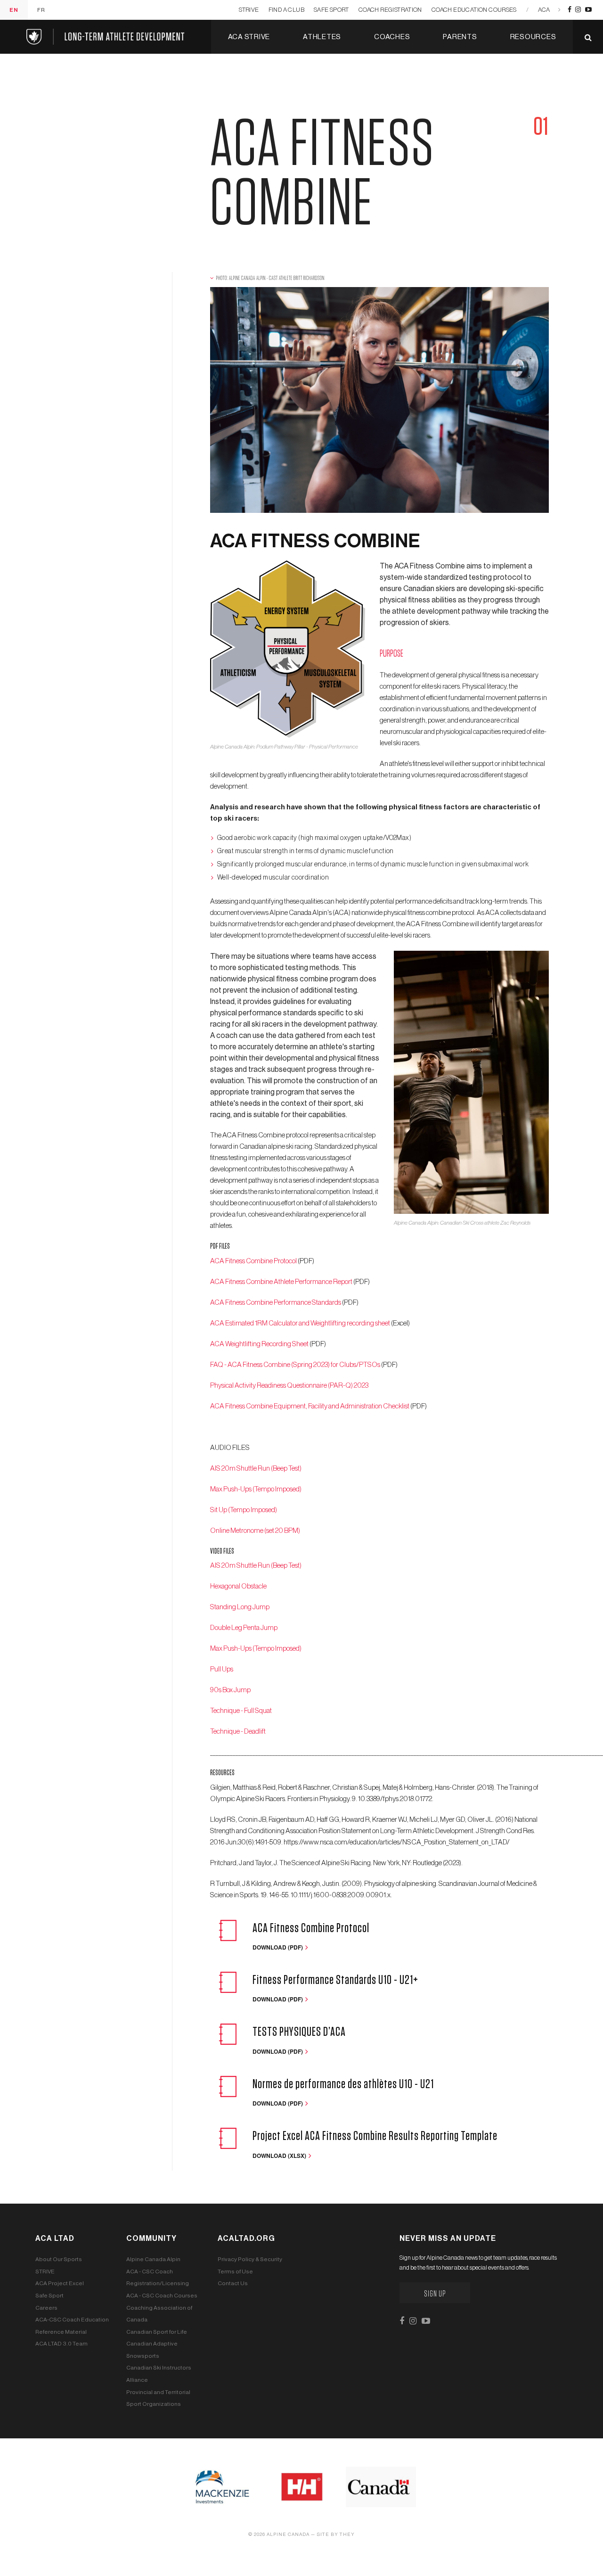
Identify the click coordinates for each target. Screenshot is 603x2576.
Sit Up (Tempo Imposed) (244, 1510)
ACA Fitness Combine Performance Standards (276, 1303)
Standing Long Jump (240, 1607)
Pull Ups (222, 1669)
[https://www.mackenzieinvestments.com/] (222, 2486)
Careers (46, 2308)
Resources (533, 37)
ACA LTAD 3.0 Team (61, 2344)
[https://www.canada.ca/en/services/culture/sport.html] (381, 2486)
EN (14, 10)
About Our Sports (59, 2259)
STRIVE (249, 10)
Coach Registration (390, 10)
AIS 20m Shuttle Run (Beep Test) (256, 1469)
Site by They (336, 2535)
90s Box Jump (230, 1690)
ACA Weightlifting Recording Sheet (260, 1344)
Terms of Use (235, 2271)
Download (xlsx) (280, 2156)
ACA (544, 10)
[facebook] (570, 10)
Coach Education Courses (474, 10)
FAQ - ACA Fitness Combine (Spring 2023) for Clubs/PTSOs (296, 1365)
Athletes (322, 37)
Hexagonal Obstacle (238, 1586)
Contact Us (233, 2283)
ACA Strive (249, 37)
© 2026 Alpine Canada (279, 2535)
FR (41, 10)
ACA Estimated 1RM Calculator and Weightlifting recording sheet (300, 1323)
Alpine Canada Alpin (153, 2259)
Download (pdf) (278, 1947)
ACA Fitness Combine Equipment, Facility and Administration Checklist (310, 1406)
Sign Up (435, 2294)
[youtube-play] (588, 10)
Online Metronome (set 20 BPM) (255, 1531)
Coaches (392, 37)
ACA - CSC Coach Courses (162, 2296)
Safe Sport (331, 10)
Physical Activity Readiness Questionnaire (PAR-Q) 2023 (289, 1386)
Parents (460, 37)
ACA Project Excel (60, 2283)
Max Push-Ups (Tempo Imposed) (256, 1489)
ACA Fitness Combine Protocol (254, 1261)
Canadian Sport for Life (157, 2332)
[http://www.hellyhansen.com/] (302, 2486)
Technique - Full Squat (241, 1711)
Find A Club (286, 10)
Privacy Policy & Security (250, 2259)
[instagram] (578, 10)
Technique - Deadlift (238, 1732)
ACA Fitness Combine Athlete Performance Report (281, 1282)
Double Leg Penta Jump (244, 1628)
